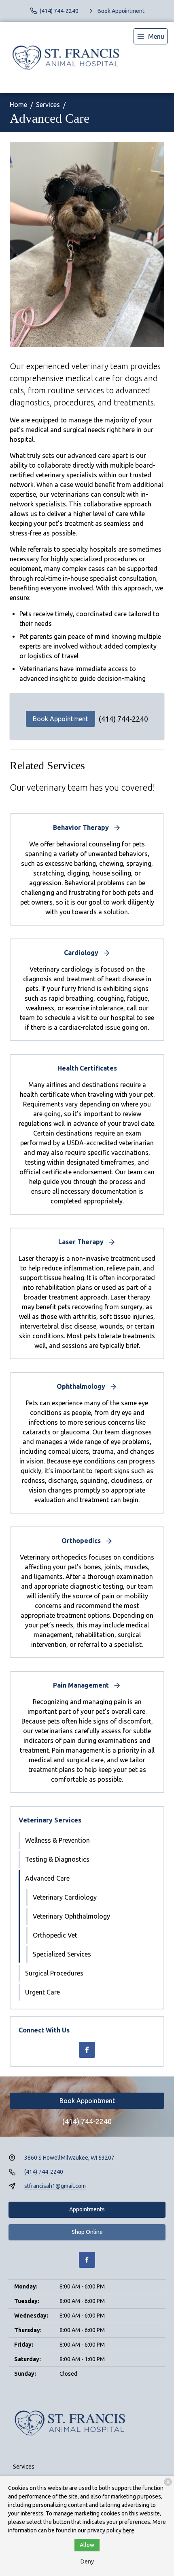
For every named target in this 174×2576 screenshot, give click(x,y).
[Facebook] (87, 2050)
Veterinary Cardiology (65, 1897)
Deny (87, 2561)
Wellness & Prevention (57, 1840)
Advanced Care (47, 1878)
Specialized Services (62, 1954)
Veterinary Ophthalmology (71, 1916)
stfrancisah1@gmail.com (55, 2186)
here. (129, 2530)
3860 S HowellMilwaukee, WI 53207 (69, 2158)
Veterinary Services (50, 1820)
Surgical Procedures (54, 1973)
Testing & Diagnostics (57, 1859)
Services (48, 105)
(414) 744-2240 (123, 719)
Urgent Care (42, 1992)
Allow (87, 2545)
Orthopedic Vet (55, 1935)
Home (18, 105)
